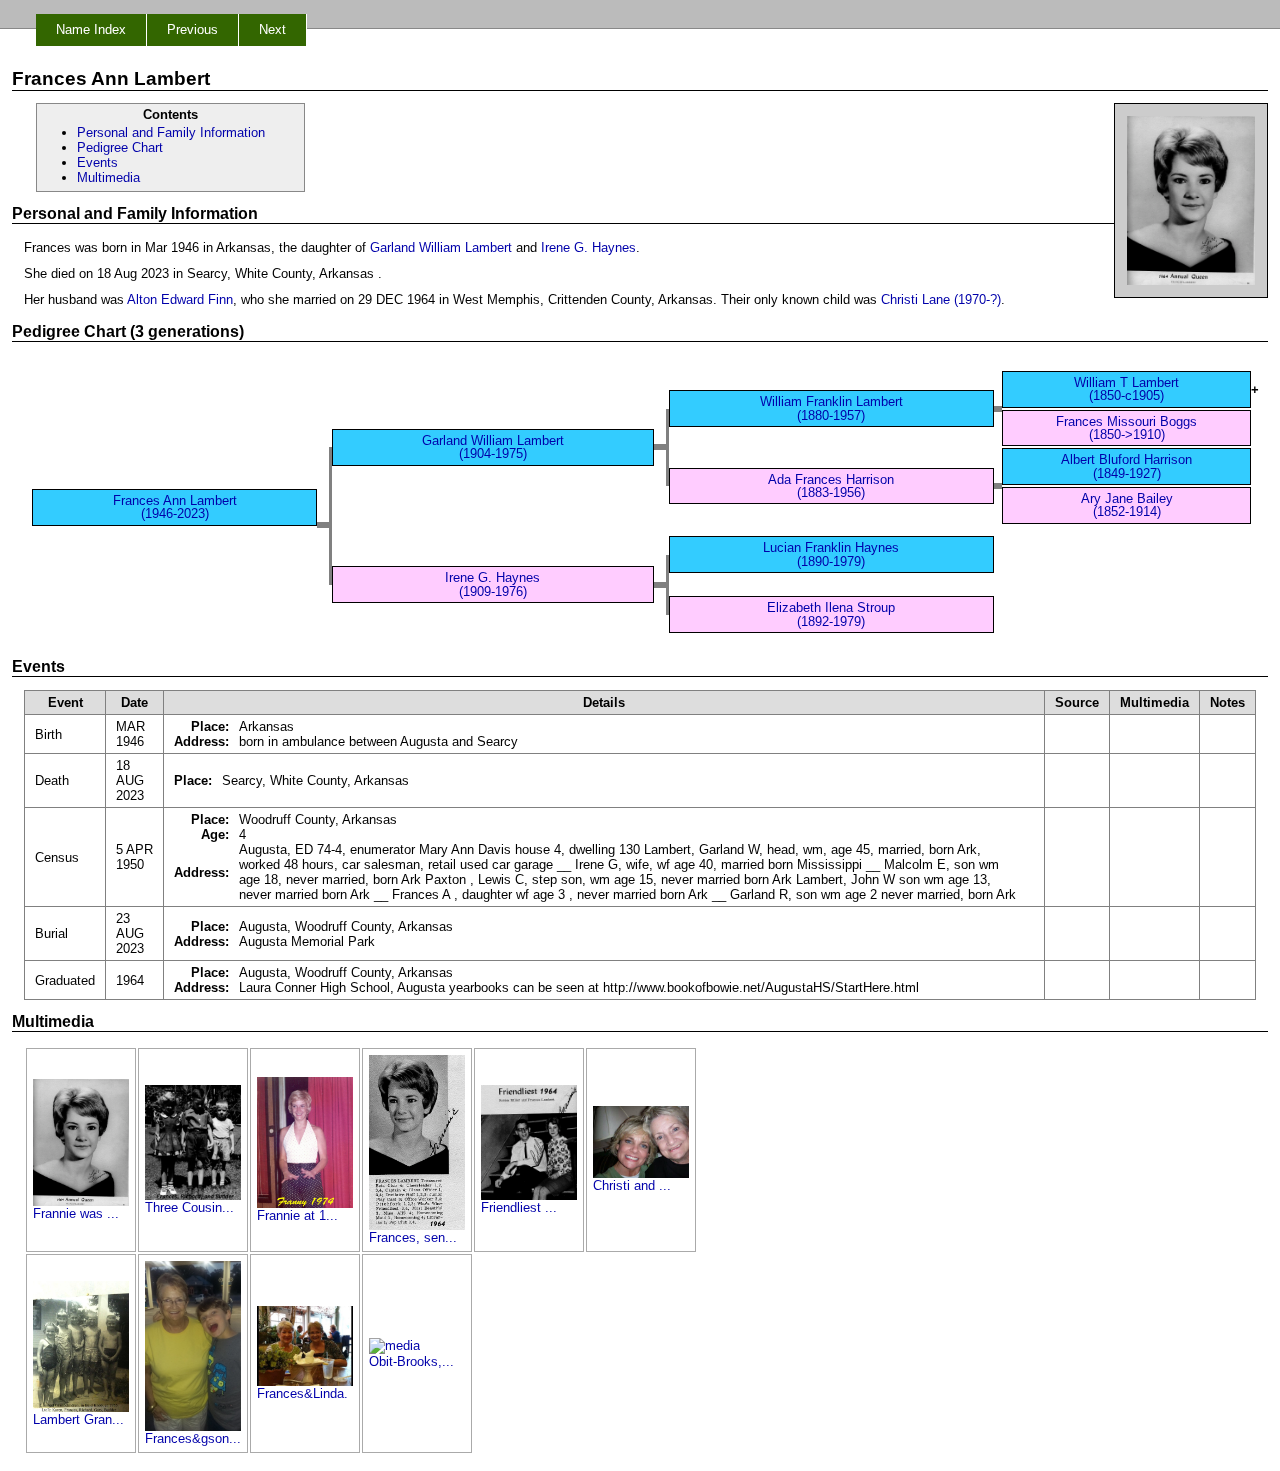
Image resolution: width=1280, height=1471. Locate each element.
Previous (192, 29)
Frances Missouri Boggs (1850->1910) (1126, 428)
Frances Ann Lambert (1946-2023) (175, 507)
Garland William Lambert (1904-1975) (493, 447)
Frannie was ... (76, 1213)
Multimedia (108, 177)
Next (272, 29)
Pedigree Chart (120, 147)
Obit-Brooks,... (411, 1361)
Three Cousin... (189, 1207)
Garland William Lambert (441, 247)
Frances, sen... (413, 1237)
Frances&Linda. (302, 1393)
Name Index (91, 29)
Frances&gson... (193, 1438)
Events (97, 162)
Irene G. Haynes (588, 247)
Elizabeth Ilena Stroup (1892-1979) (831, 614)
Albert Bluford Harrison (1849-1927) (1126, 466)
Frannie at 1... (297, 1215)
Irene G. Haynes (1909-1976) (492, 584)
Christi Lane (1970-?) (941, 299)
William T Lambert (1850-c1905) (1126, 389)
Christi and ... (632, 1185)
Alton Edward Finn (180, 299)
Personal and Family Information (171, 132)
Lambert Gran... (78, 1419)
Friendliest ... (519, 1207)
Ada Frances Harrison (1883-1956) (831, 486)
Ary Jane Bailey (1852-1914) (1127, 505)
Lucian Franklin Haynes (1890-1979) (831, 554)
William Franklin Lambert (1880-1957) (831, 408)
